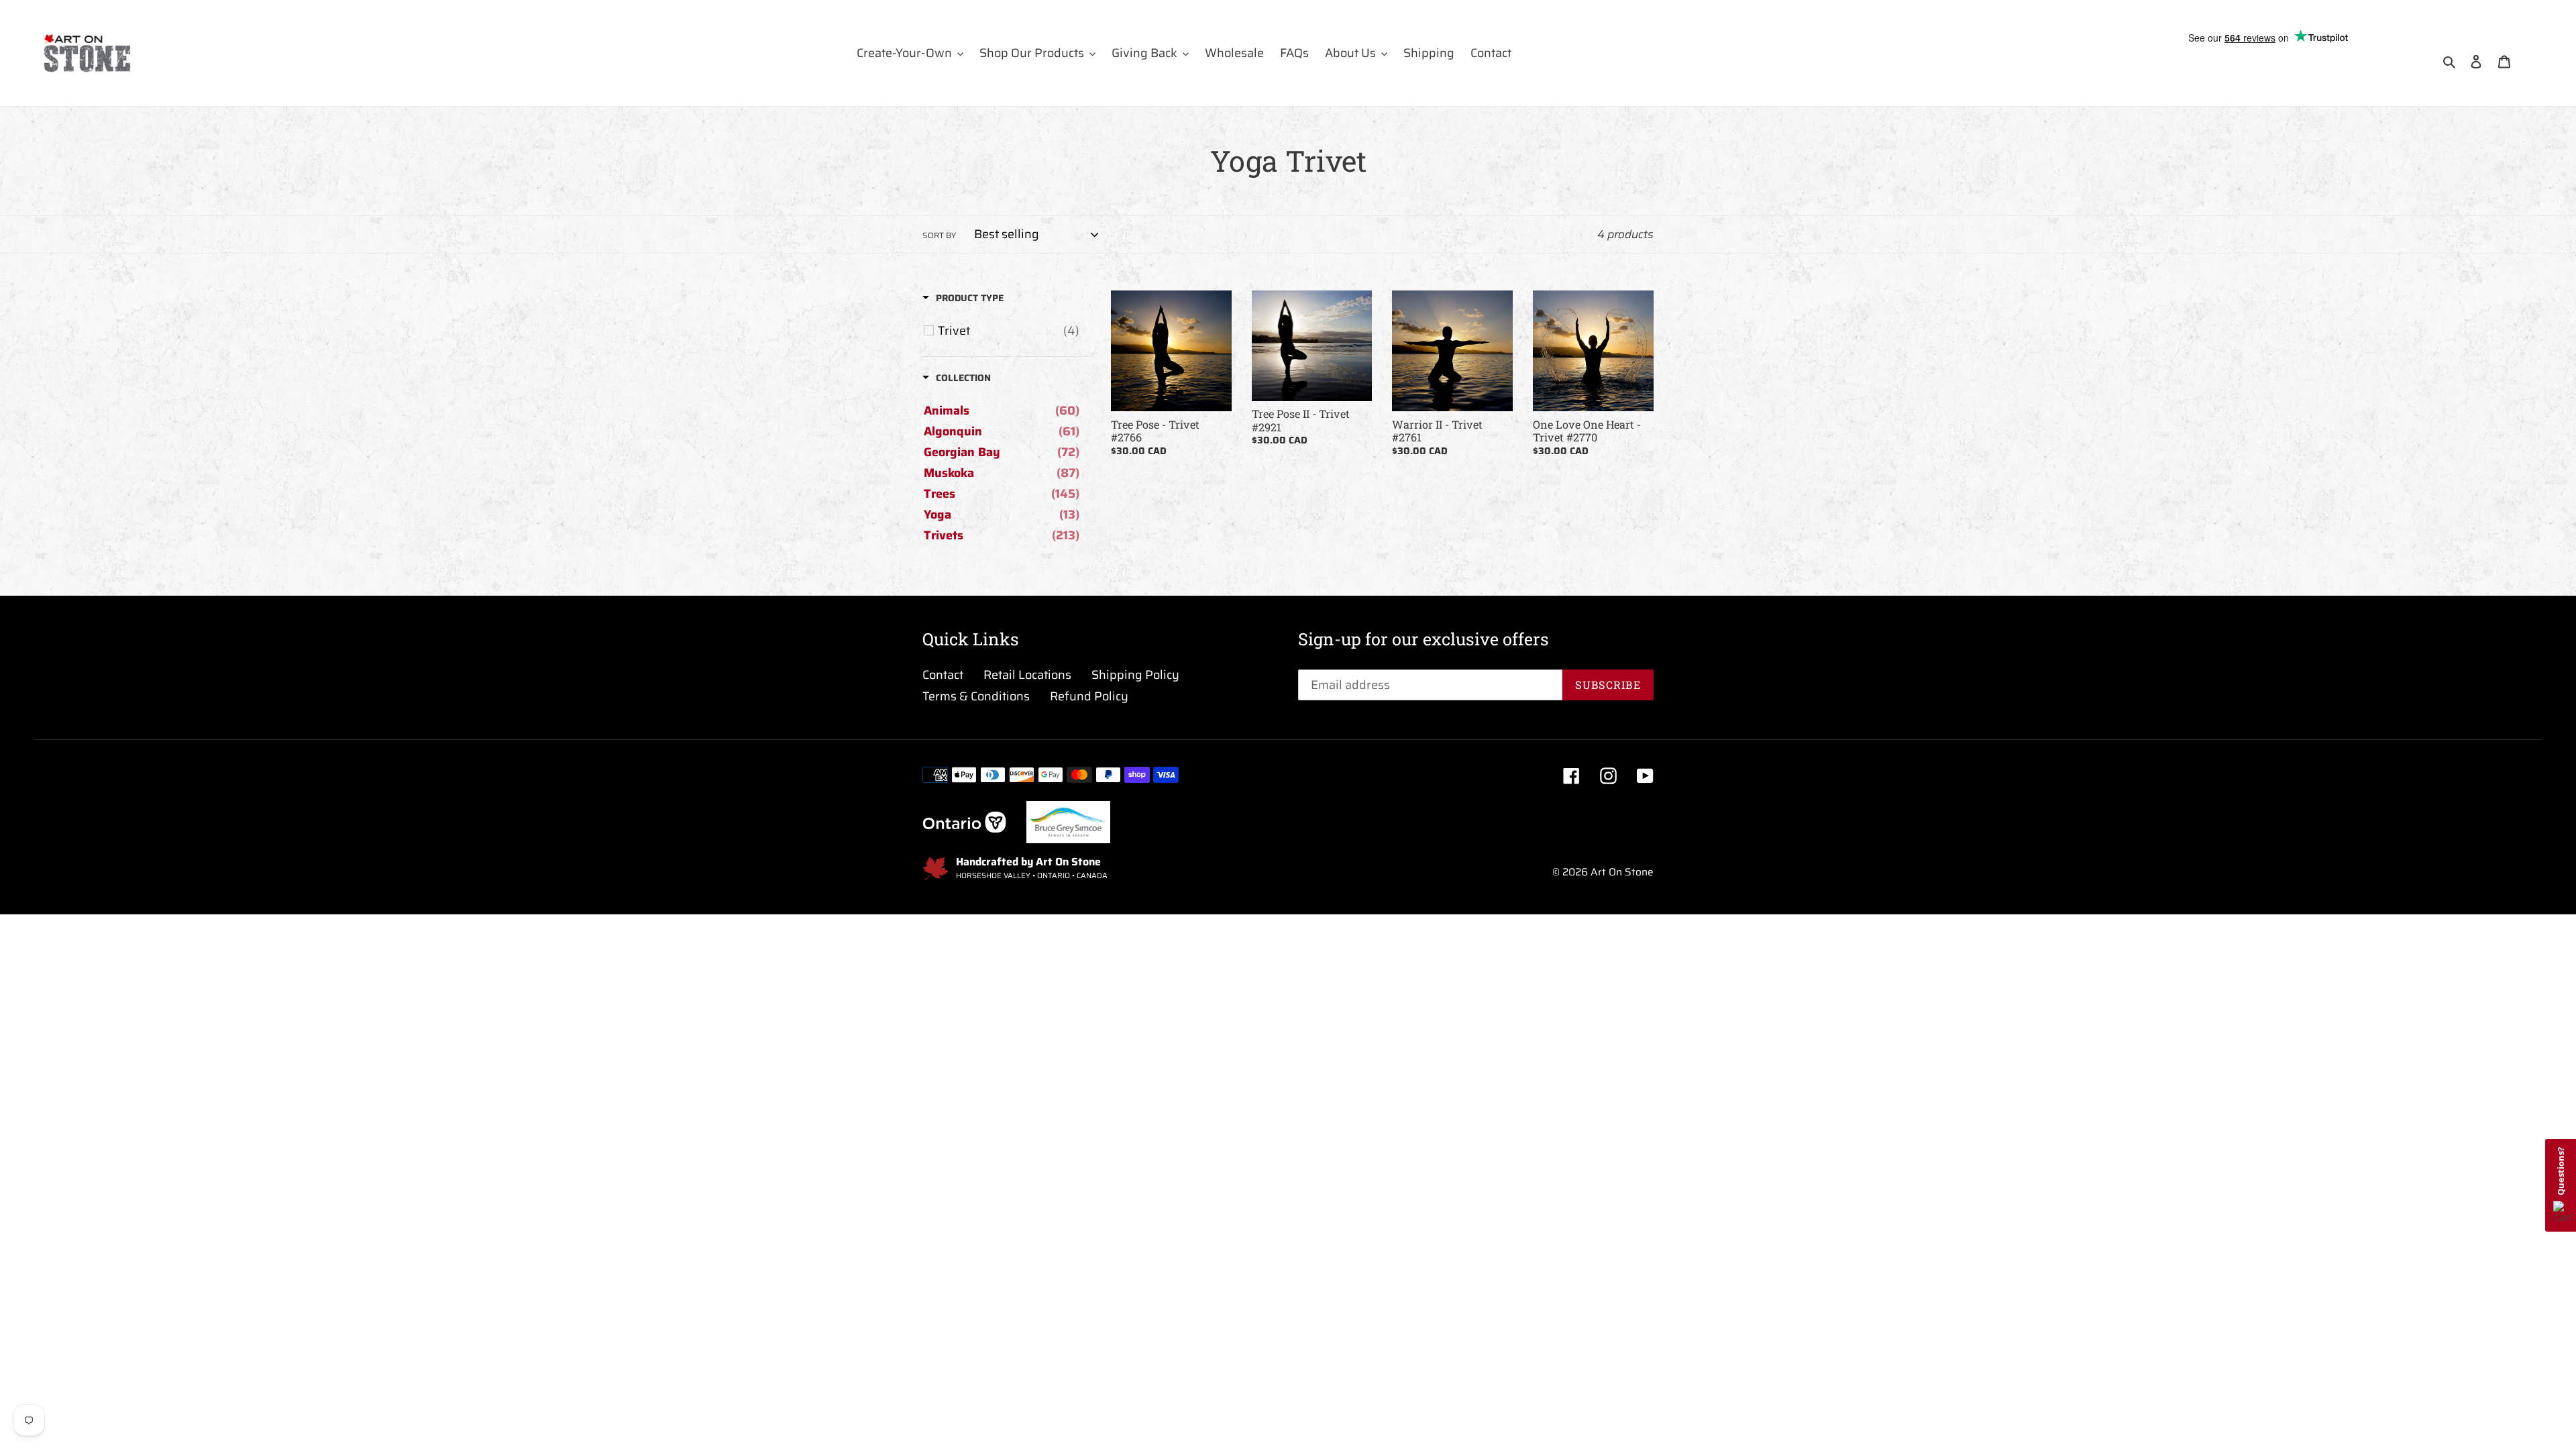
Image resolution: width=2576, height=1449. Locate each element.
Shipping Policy (1135, 675)
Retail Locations (1027, 675)
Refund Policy (1089, 696)
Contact (943, 675)
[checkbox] (1009, 331)
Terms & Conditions (976, 696)
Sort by (939, 235)
